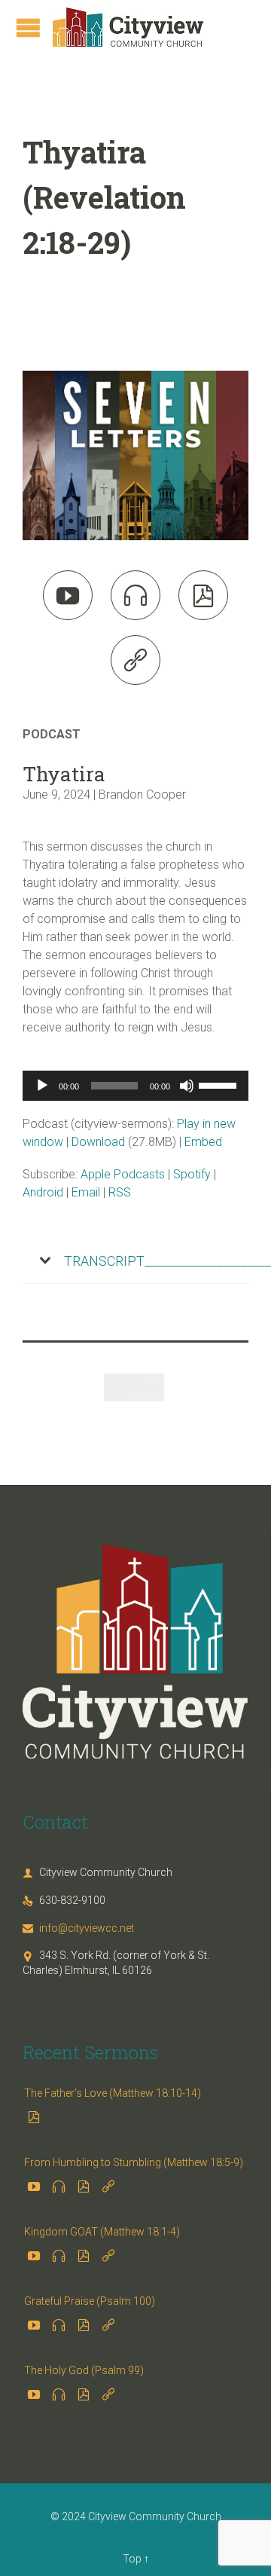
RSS (120, 1192)
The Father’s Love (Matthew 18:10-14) (113, 2093)
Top (132, 2559)
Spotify (192, 1174)
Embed (203, 1142)
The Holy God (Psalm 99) (84, 2370)
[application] (135, 1086)
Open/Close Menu (28, 28)
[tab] (135, 1261)
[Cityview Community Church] (128, 27)
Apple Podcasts (123, 1174)
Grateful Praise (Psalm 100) (90, 2301)
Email (86, 1192)
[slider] (220, 1084)
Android (43, 1192)
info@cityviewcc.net (78, 1928)
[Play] (42, 1086)
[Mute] (187, 1086)
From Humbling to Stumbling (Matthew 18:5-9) (134, 2162)
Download (98, 1142)
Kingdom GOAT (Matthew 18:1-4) (102, 2232)
